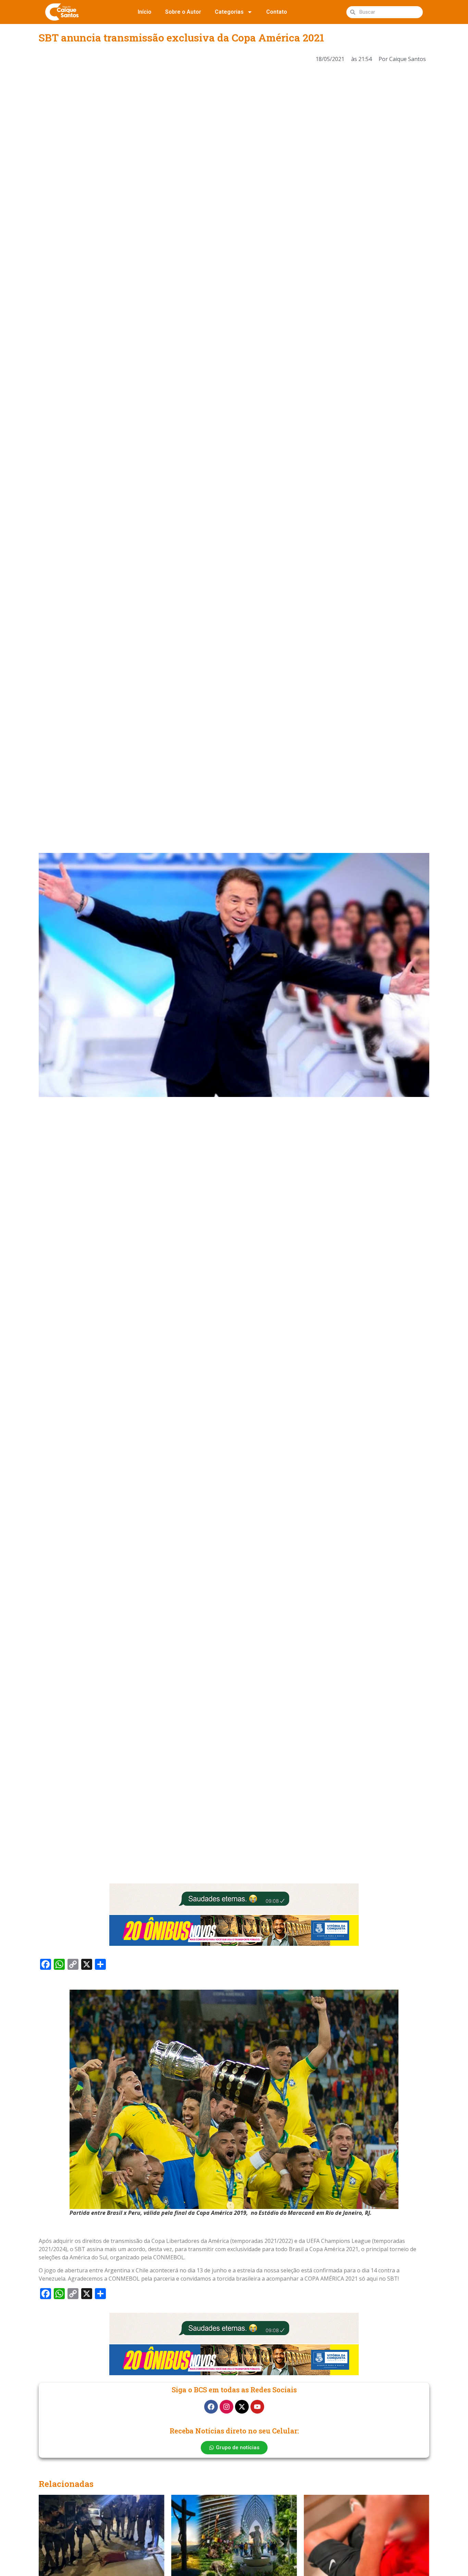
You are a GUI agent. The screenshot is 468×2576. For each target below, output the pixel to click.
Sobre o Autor (183, 12)
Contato (277, 12)
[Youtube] (257, 2407)
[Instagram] (226, 2407)
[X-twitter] (242, 2407)
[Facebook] (211, 2407)
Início (145, 12)
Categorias (229, 12)
